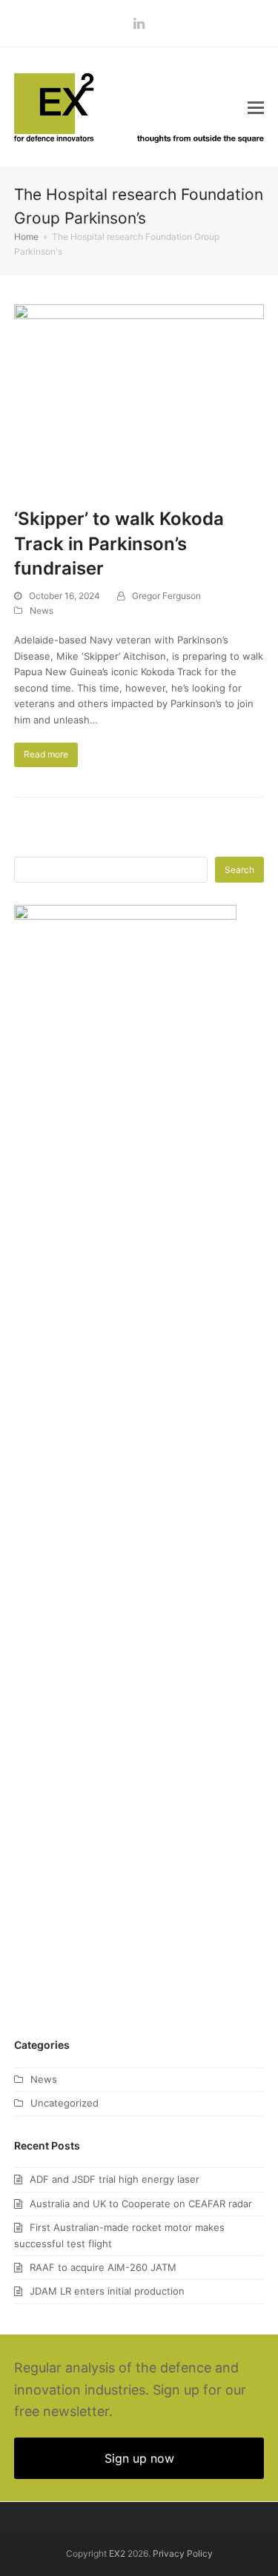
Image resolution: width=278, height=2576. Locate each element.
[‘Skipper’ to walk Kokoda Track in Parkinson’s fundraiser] (139, 397)
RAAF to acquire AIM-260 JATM (103, 2267)
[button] (256, 107)
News (42, 610)
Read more (46, 754)
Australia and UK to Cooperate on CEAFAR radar (141, 2204)
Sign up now (139, 2458)
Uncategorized (64, 2103)
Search (239, 870)
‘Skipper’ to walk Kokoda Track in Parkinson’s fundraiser (119, 543)
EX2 (117, 2553)
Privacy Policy (183, 2553)
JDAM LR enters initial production (107, 2291)
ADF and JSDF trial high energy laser (115, 2179)
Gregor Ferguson (166, 596)
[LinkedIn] (139, 23)
